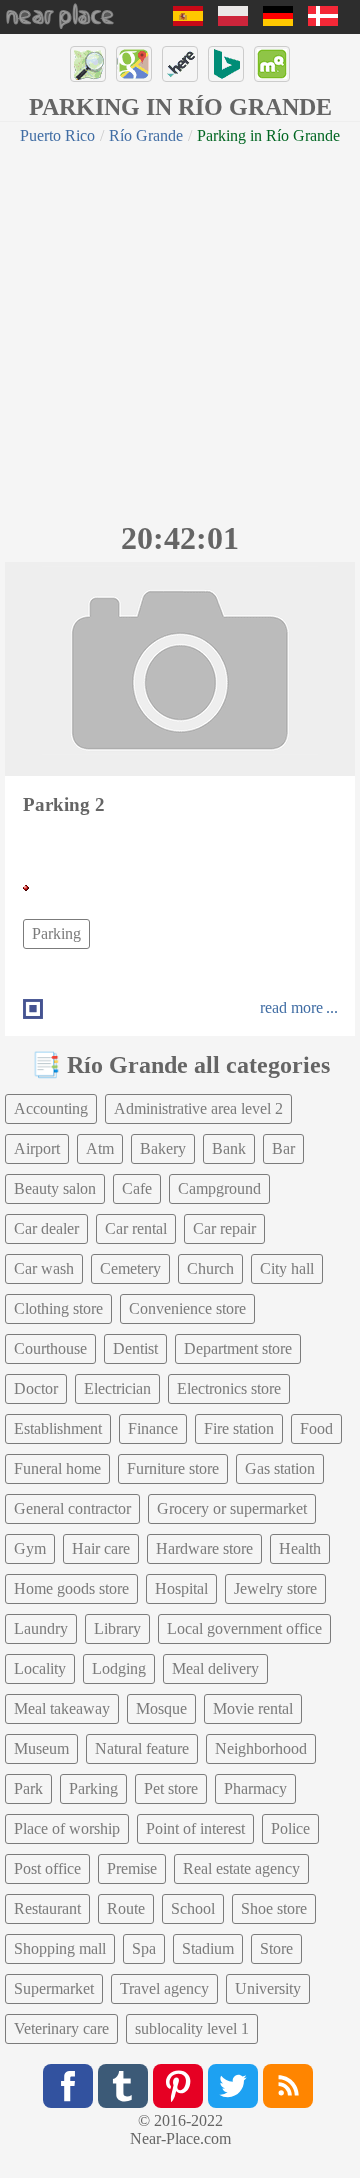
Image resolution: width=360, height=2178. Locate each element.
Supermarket (54, 1988)
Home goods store (71, 1588)
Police (290, 1828)
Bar (283, 1148)
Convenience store (187, 1308)
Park (28, 1788)
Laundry (41, 1628)
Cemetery (130, 1268)
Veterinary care (61, 2028)
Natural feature (142, 1748)
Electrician (117, 1388)
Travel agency (164, 1988)
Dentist (135, 1348)
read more (291, 1007)
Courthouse (50, 1348)
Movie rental (253, 1708)
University (268, 1988)
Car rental (136, 1228)
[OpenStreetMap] (88, 64)
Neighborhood (261, 1748)
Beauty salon (55, 1188)
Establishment (58, 1428)
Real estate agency (241, 1868)
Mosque (161, 1708)
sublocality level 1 (192, 2028)
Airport (37, 1148)
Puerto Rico (57, 135)
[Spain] (188, 20)
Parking (56, 933)
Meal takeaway (62, 1708)
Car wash (44, 1268)
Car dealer (46, 1228)
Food (316, 1428)
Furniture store (173, 1468)
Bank (229, 1148)
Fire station (239, 1428)
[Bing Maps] (226, 64)
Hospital (181, 1588)
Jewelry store (275, 1588)
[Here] (180, 64)
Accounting (51, 1108)
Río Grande (146, 135)
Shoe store (274, 1908)
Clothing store (58, 1308)
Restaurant (47, 1908)
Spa (144, 1948)
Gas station (280, 1468)
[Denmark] (323, 20)
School (193, 1908)
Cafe (137, 1188)
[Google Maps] (134, 64)
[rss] (288, 2086)
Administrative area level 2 (198, 1108)
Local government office (244, 1628)
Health (300, 1548)
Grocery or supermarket (232, 1508)
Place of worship (67, 1828)
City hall (287, 1268)
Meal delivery (215, 1668)
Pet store (171, 1788)
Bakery (163, 1148)
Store (276, 1948)
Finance (153, 1428)
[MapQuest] (272, 64)
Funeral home (57, 1468)
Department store (238, 1348)
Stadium (208, 1948)
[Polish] (233, 20)
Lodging (119, 1668)
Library (117, 1628)
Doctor (36, 1388)
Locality (40, 1668)
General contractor (72, 1508)
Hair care (101, 1548)
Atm (100, 1148)
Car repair (224, 1228)
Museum (41, 1748)
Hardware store (204, 1548)
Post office (47, 1868)
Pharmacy (255, 1788)
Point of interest (195, 1828)
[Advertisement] (180, 330)
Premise (132, 1868)
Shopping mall (60, 1948)
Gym (30, 1548)
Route (126, 1908)
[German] (278, 20)
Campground (219, 1188)
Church (210, 1268)
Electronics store (229, 1388)
